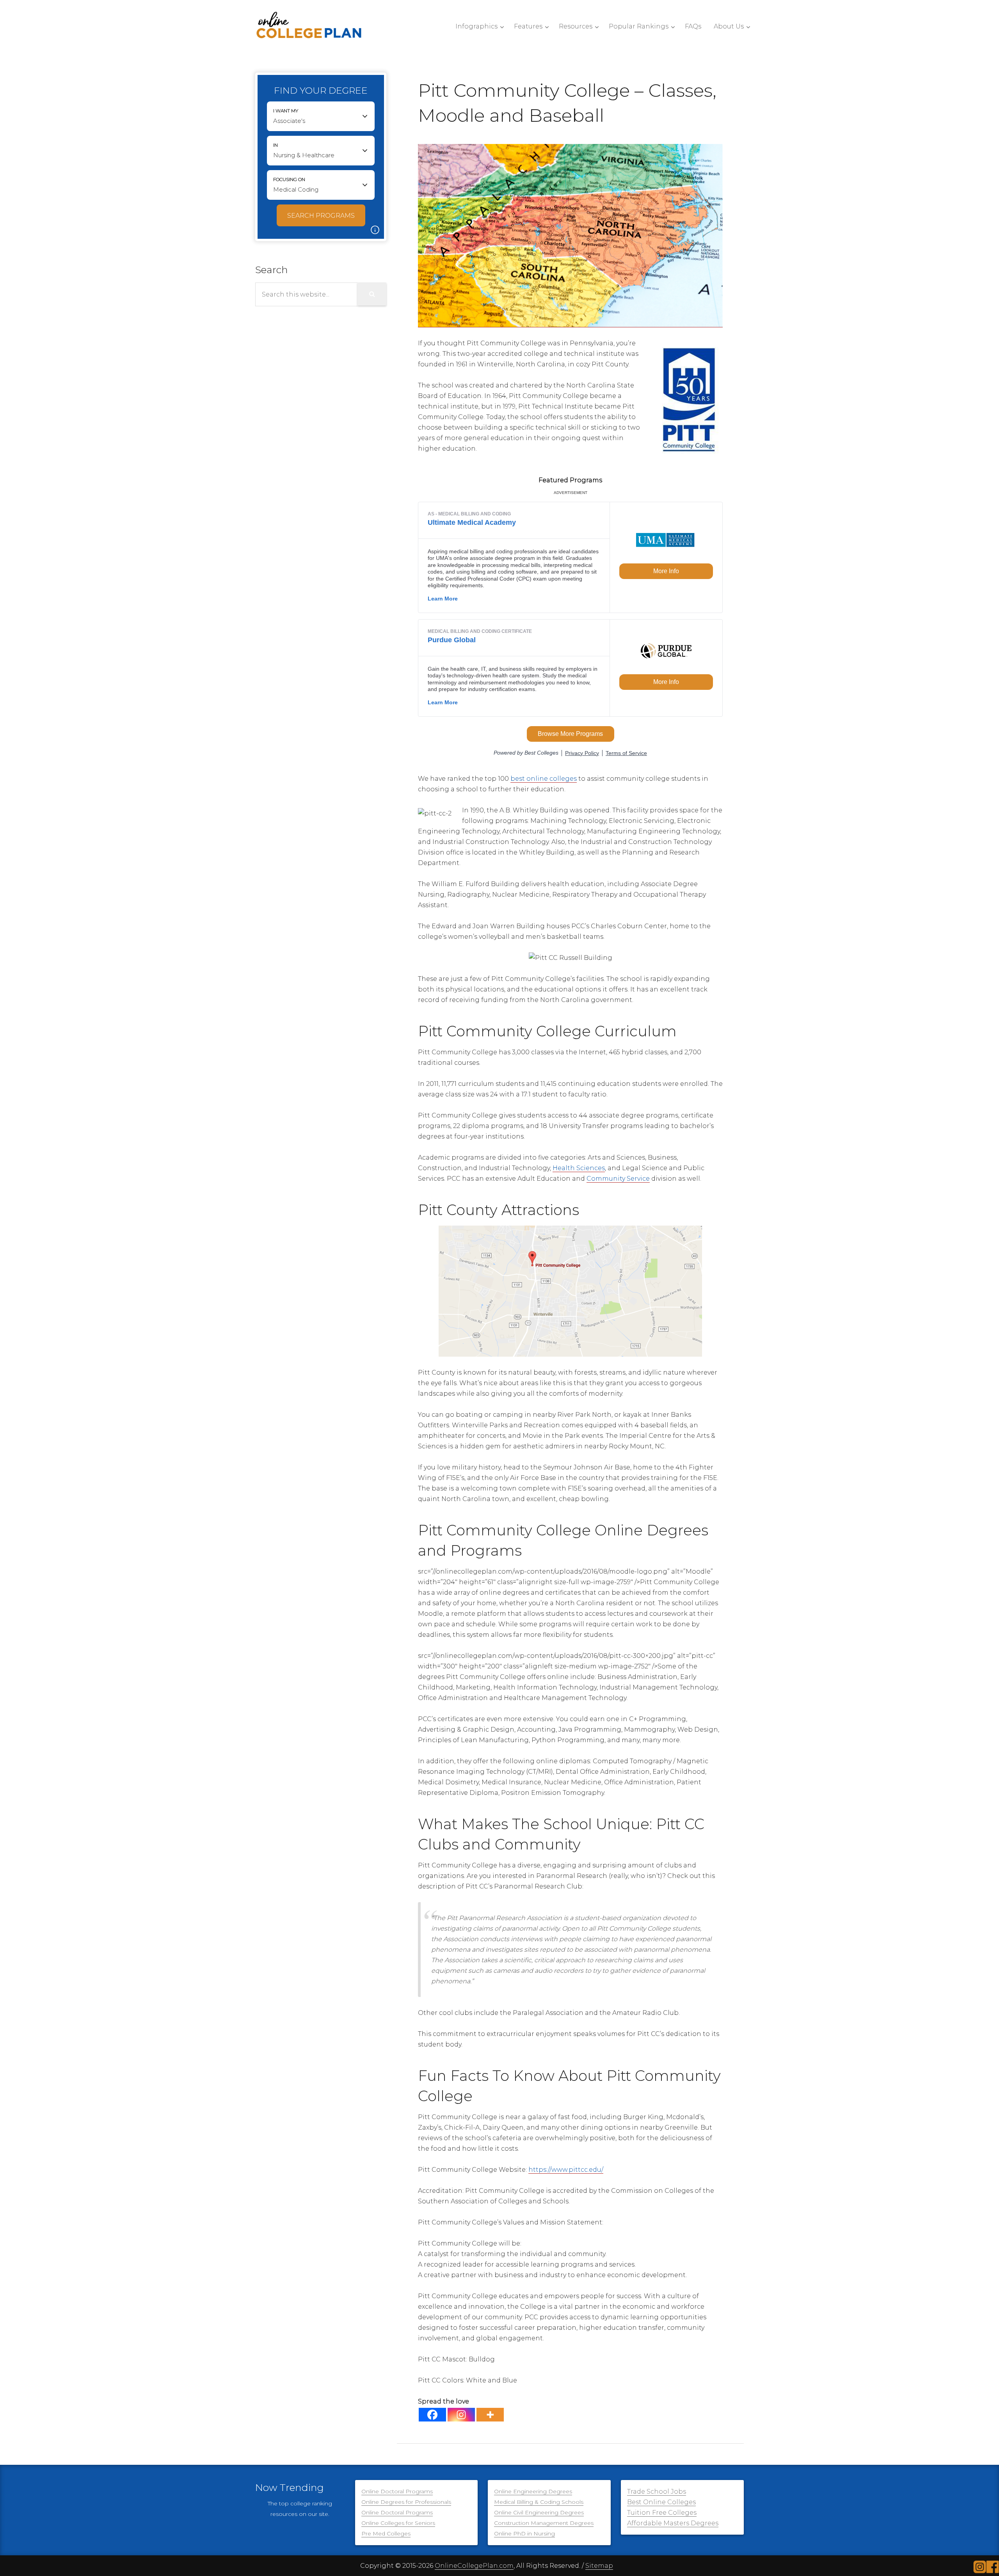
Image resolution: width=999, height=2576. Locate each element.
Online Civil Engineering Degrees (539, 2512)
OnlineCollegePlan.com (474, 2566)
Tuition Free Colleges (662, 2513)
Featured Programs (570, 480)
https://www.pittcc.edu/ (566, 2170)
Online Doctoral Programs (397, 2491)
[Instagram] (461, 2415)
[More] (490, 2415)
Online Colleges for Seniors (398, 2523)
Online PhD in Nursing (524, 2533)
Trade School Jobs (657, 2492)
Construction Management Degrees (544, 2523)
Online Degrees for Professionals (406, 2502)
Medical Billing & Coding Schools (539, 2502)
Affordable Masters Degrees (673, 2523)
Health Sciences (579, 1168)
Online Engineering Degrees (533, 2491)
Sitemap (599, 2566)
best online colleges (544, 779)
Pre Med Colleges (386, 2533)
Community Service (618, 1179)
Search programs (321, 216)
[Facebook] (432, 2415)
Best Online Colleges (661, 2502)
